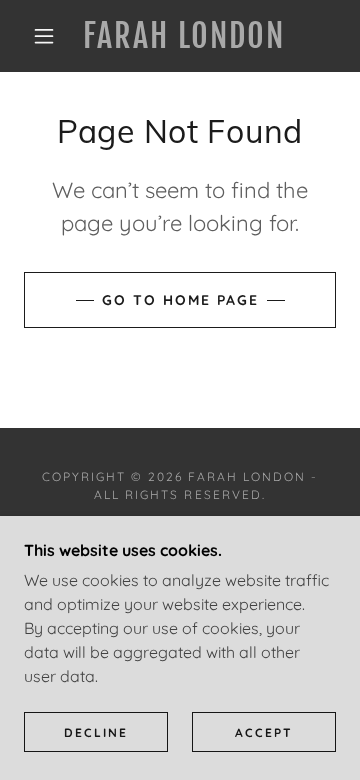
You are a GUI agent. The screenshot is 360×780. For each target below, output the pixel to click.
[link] (184, 36)
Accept (264, 732)
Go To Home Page (180, 300)
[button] (44, 36)
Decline (96, 732)
